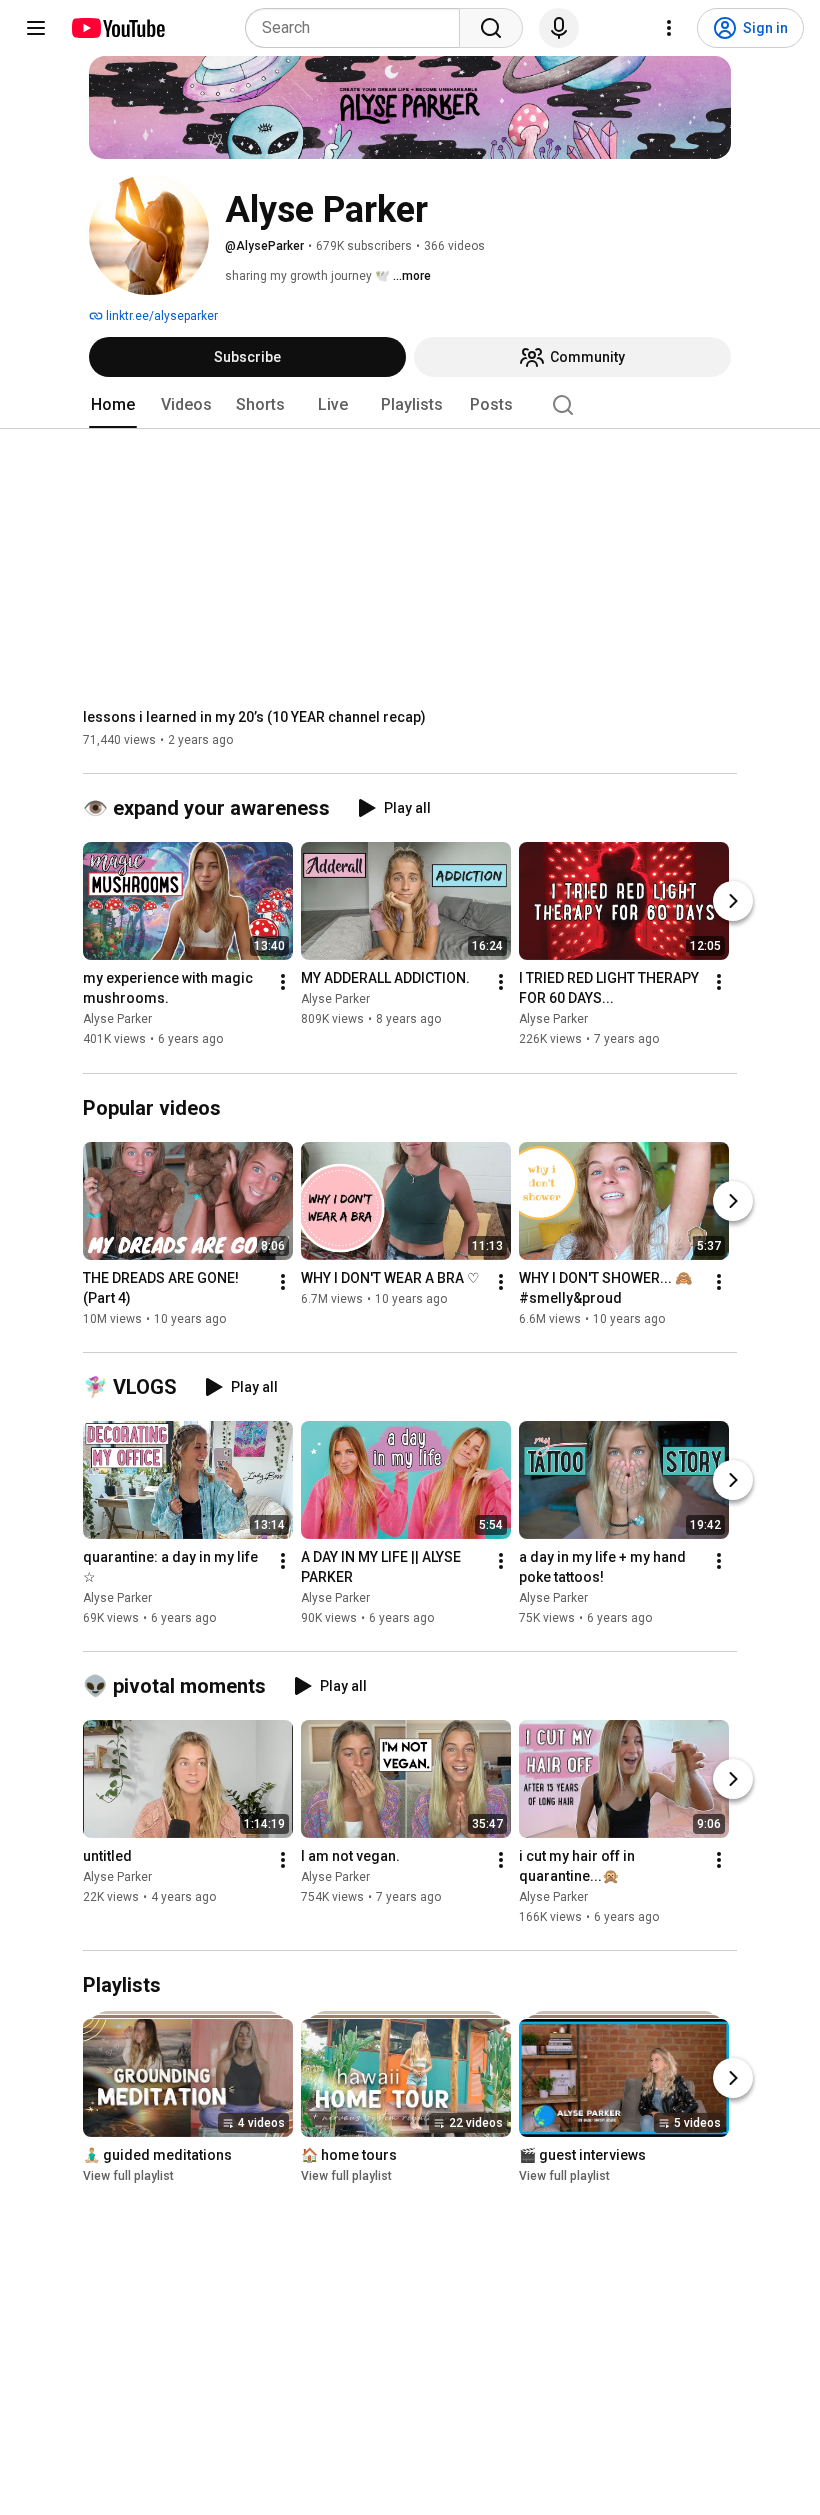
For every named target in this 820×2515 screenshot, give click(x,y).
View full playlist (128, 2176)
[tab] (113, 405)
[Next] (733, 902)
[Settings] (669, 28)
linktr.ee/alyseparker (160, 316)
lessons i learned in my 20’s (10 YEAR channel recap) (254, 717)
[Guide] (36, 28)
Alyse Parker (117, 1020)
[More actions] (283, 983)
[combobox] (358, 28)
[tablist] (410, 405)
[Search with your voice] (559, 28)
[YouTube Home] (117, 28)
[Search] (491, 28)
